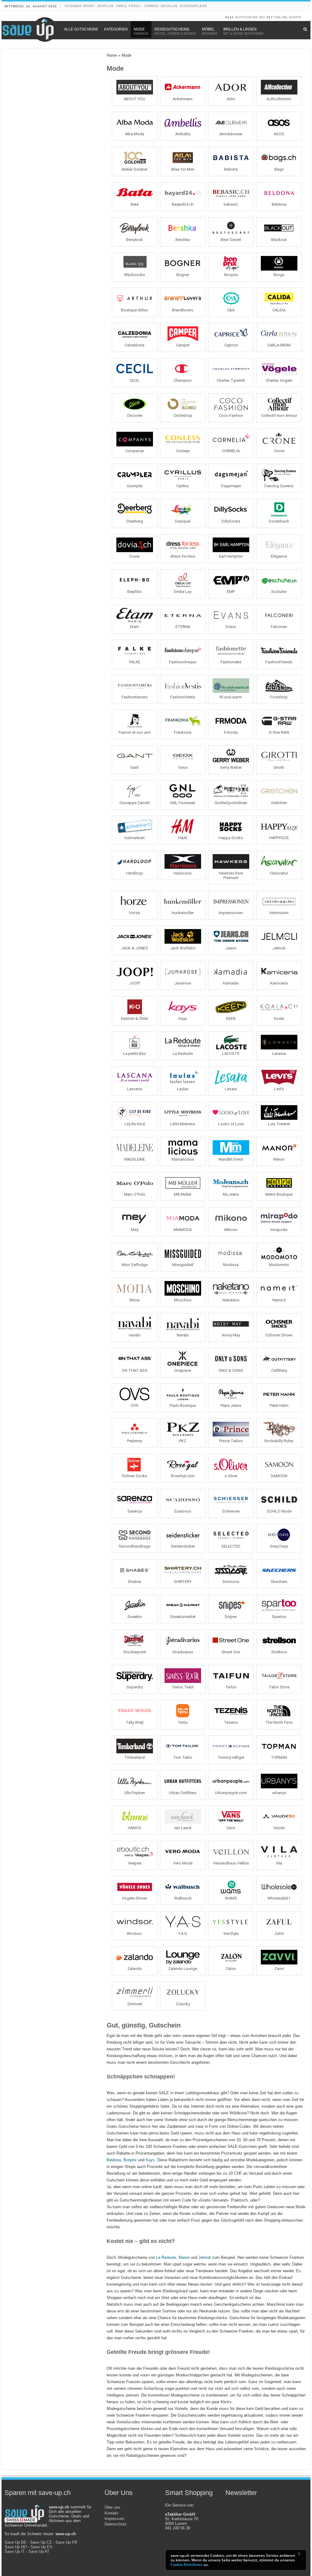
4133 (229, 17)
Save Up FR (66, 2542)
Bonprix (130, 2160)
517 (270, 17)
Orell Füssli (129, 6)
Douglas (169, 6)
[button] (301, 2555)
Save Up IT (15, 2551)
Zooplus (106, 6)
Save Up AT (39, 2551)
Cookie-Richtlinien (187, 2565)
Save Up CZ (41, 2542)
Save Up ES (41, 2547)
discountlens (194, 6)
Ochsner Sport (80, 6)
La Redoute (166, 2257)
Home (112, 55)
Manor (184, 2257)
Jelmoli (205, 2257)
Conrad (151, 6)
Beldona (114, 2160)
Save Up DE (16, 2542)
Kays (150, 2160)
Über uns (112, 2507)
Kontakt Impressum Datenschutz (116, 2519)
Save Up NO (16, 2547)
